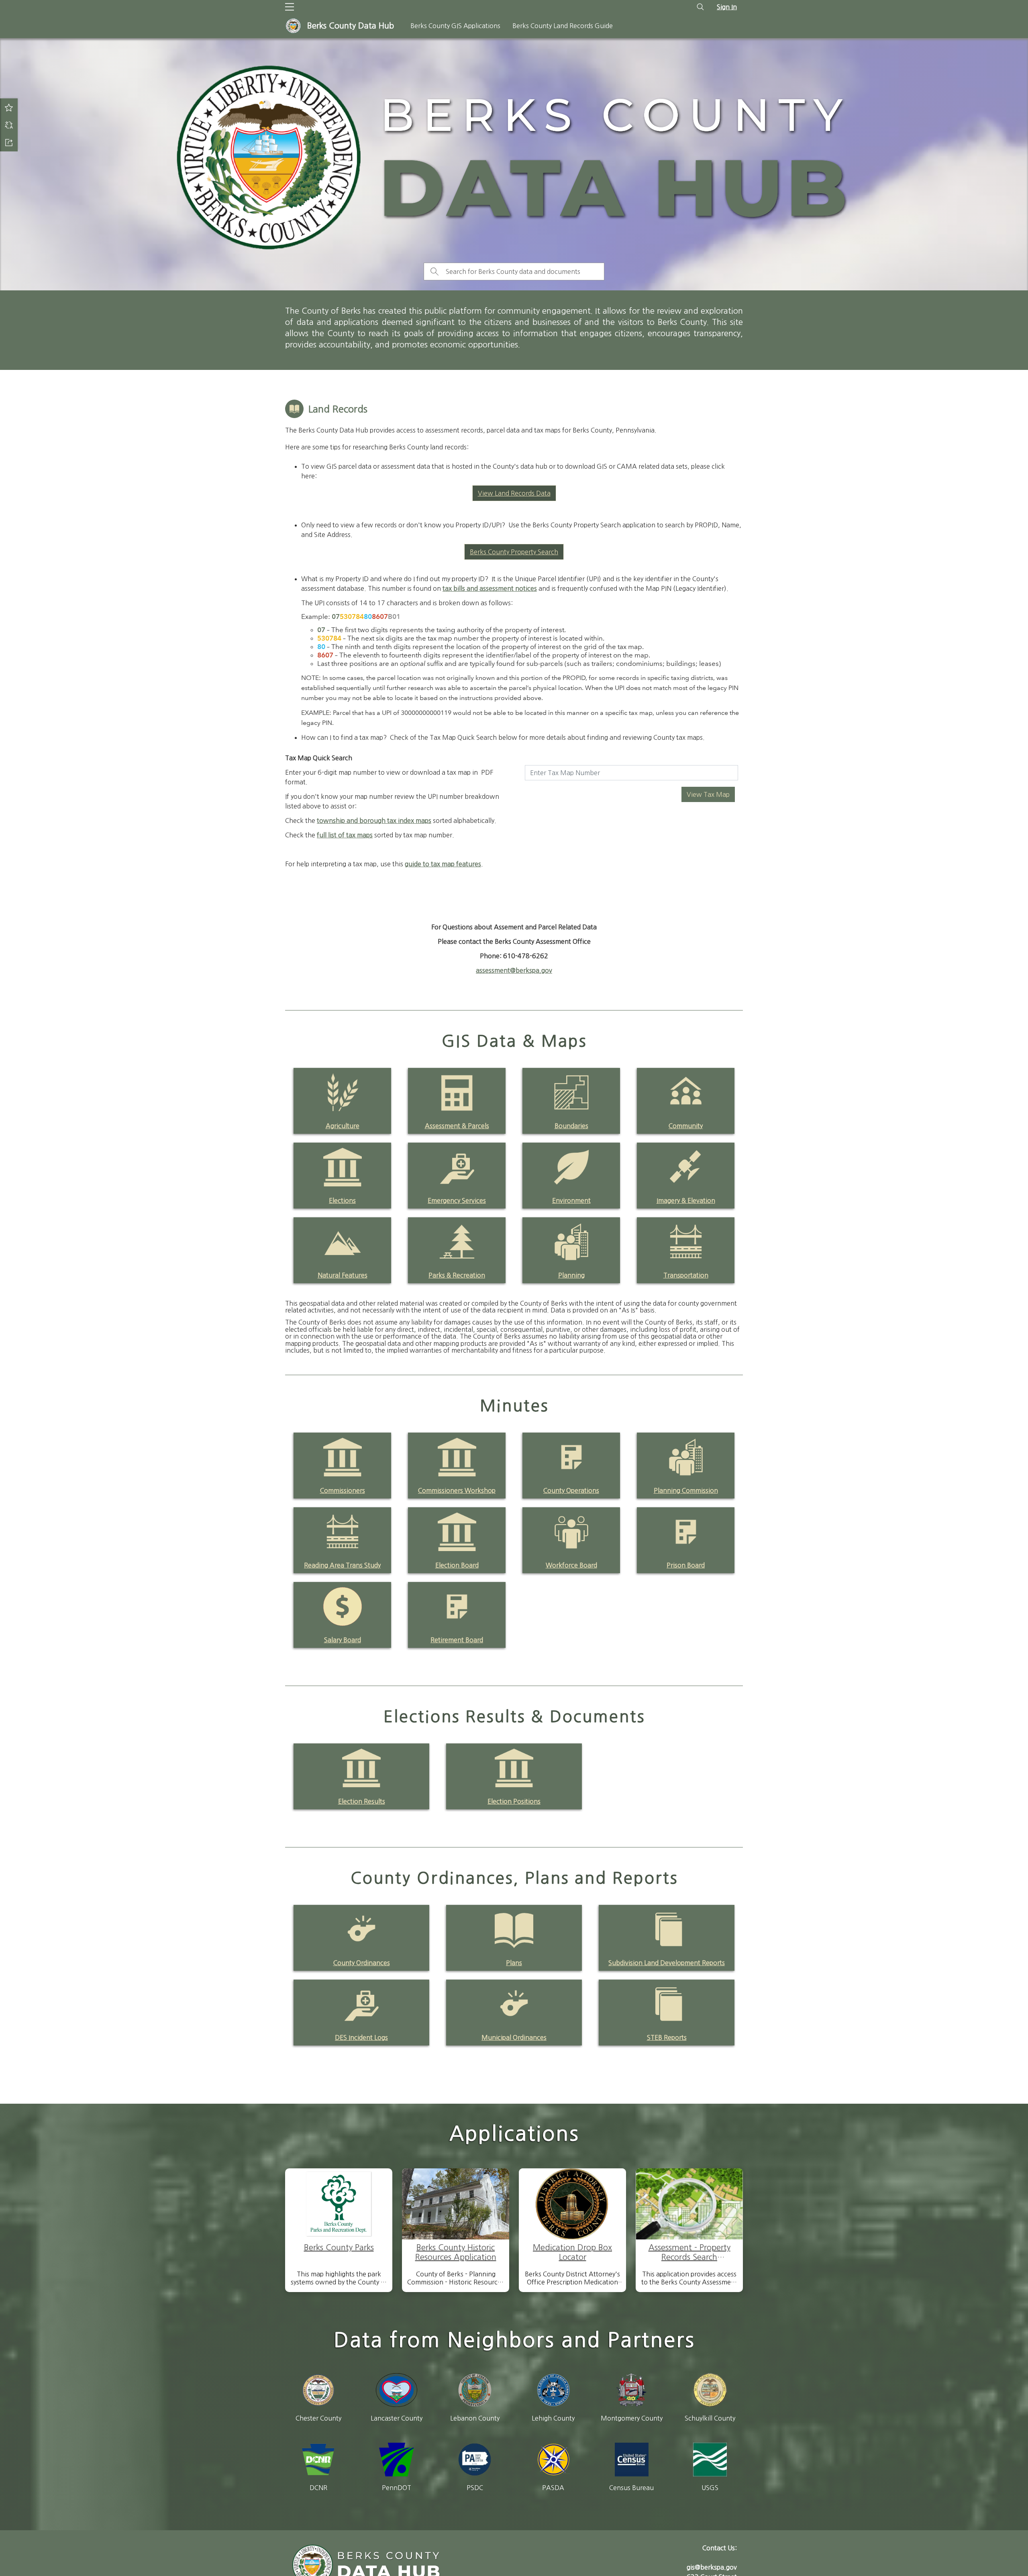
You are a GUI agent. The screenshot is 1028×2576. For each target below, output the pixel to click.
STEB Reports (667, 2037)
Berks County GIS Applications (455, 26)
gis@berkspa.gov (712, 2567)
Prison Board (686, 1565)
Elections (342, 1200)
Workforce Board (571, 1565)
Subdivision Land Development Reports (667, 1963)
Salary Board (343, 1640)
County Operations (571, 1490)
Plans (514, 1963)
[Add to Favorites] (9, 107)
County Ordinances (362, 1963)
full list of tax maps (345, 835)
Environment (571, 1200)
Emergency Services (457, 1200)
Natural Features (343, 1275)
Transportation (686, 1275)
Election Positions (514, 1801)
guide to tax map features (443, 864)
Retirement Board (457, 1640)
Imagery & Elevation (686, 1200)
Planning (571, 1275)
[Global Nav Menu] (290, 7)
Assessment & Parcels (457, 1126)
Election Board (457, 1565)
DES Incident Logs (361, 2037)
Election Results (362, 1801)
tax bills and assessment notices (490, 588)
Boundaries (571, 1126)
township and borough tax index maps (374, 821)
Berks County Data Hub (351, 26)
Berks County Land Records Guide (563, 26)
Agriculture (343, 1126)
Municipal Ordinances (514, 2037)
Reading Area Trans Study (342, 1565)
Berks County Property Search (514, 552)
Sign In (727, 7)
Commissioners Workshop (457, 1490)
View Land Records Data (514, 493)
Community (686, 1126)
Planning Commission (686, 1490)
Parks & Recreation (457, 1275)
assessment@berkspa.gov (514, 970)
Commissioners (343, 1490)
